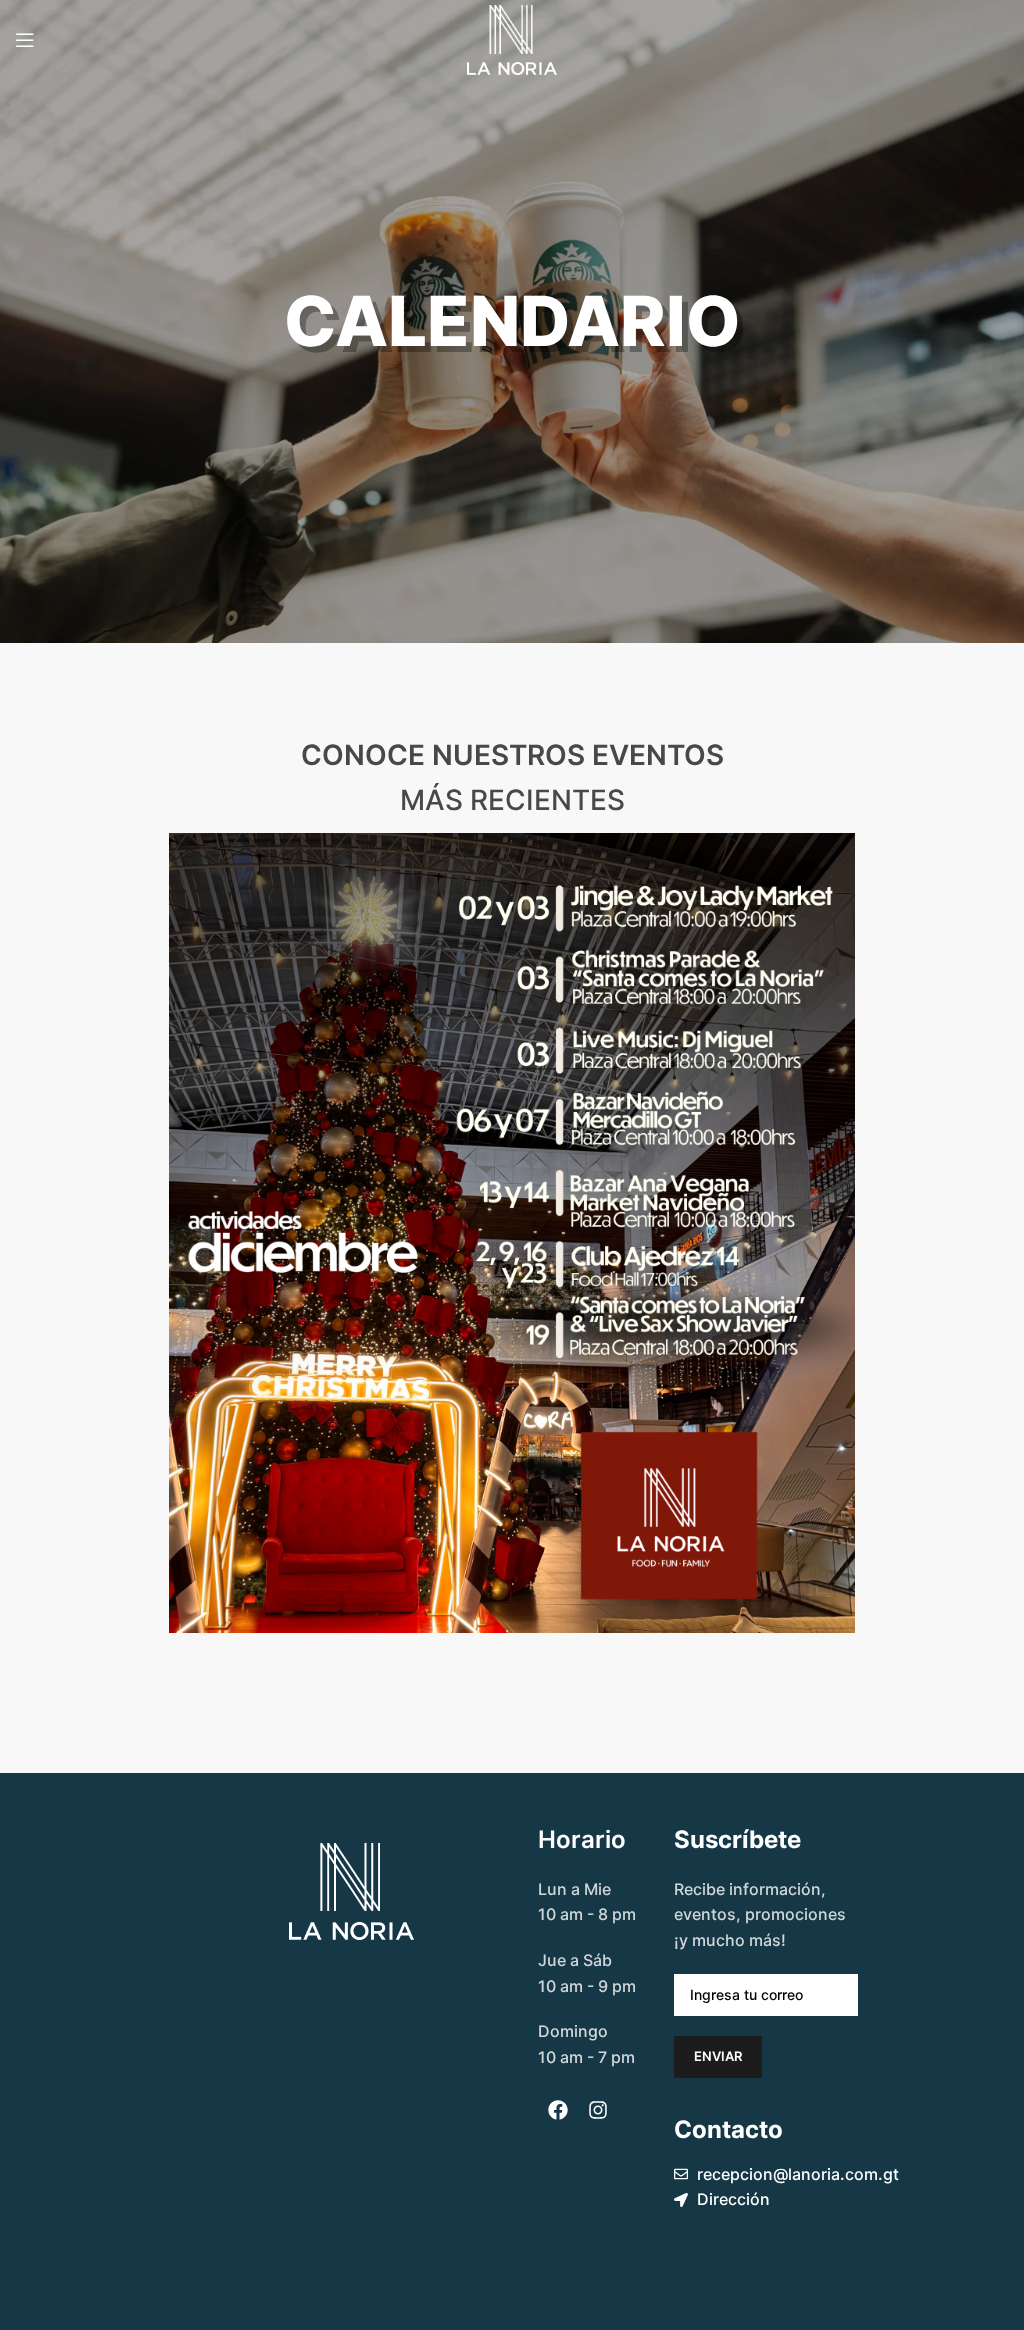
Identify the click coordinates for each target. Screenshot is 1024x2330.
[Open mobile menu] (25, 40)
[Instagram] (598, 2110)
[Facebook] (558, 2110)
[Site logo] (512, 38)
